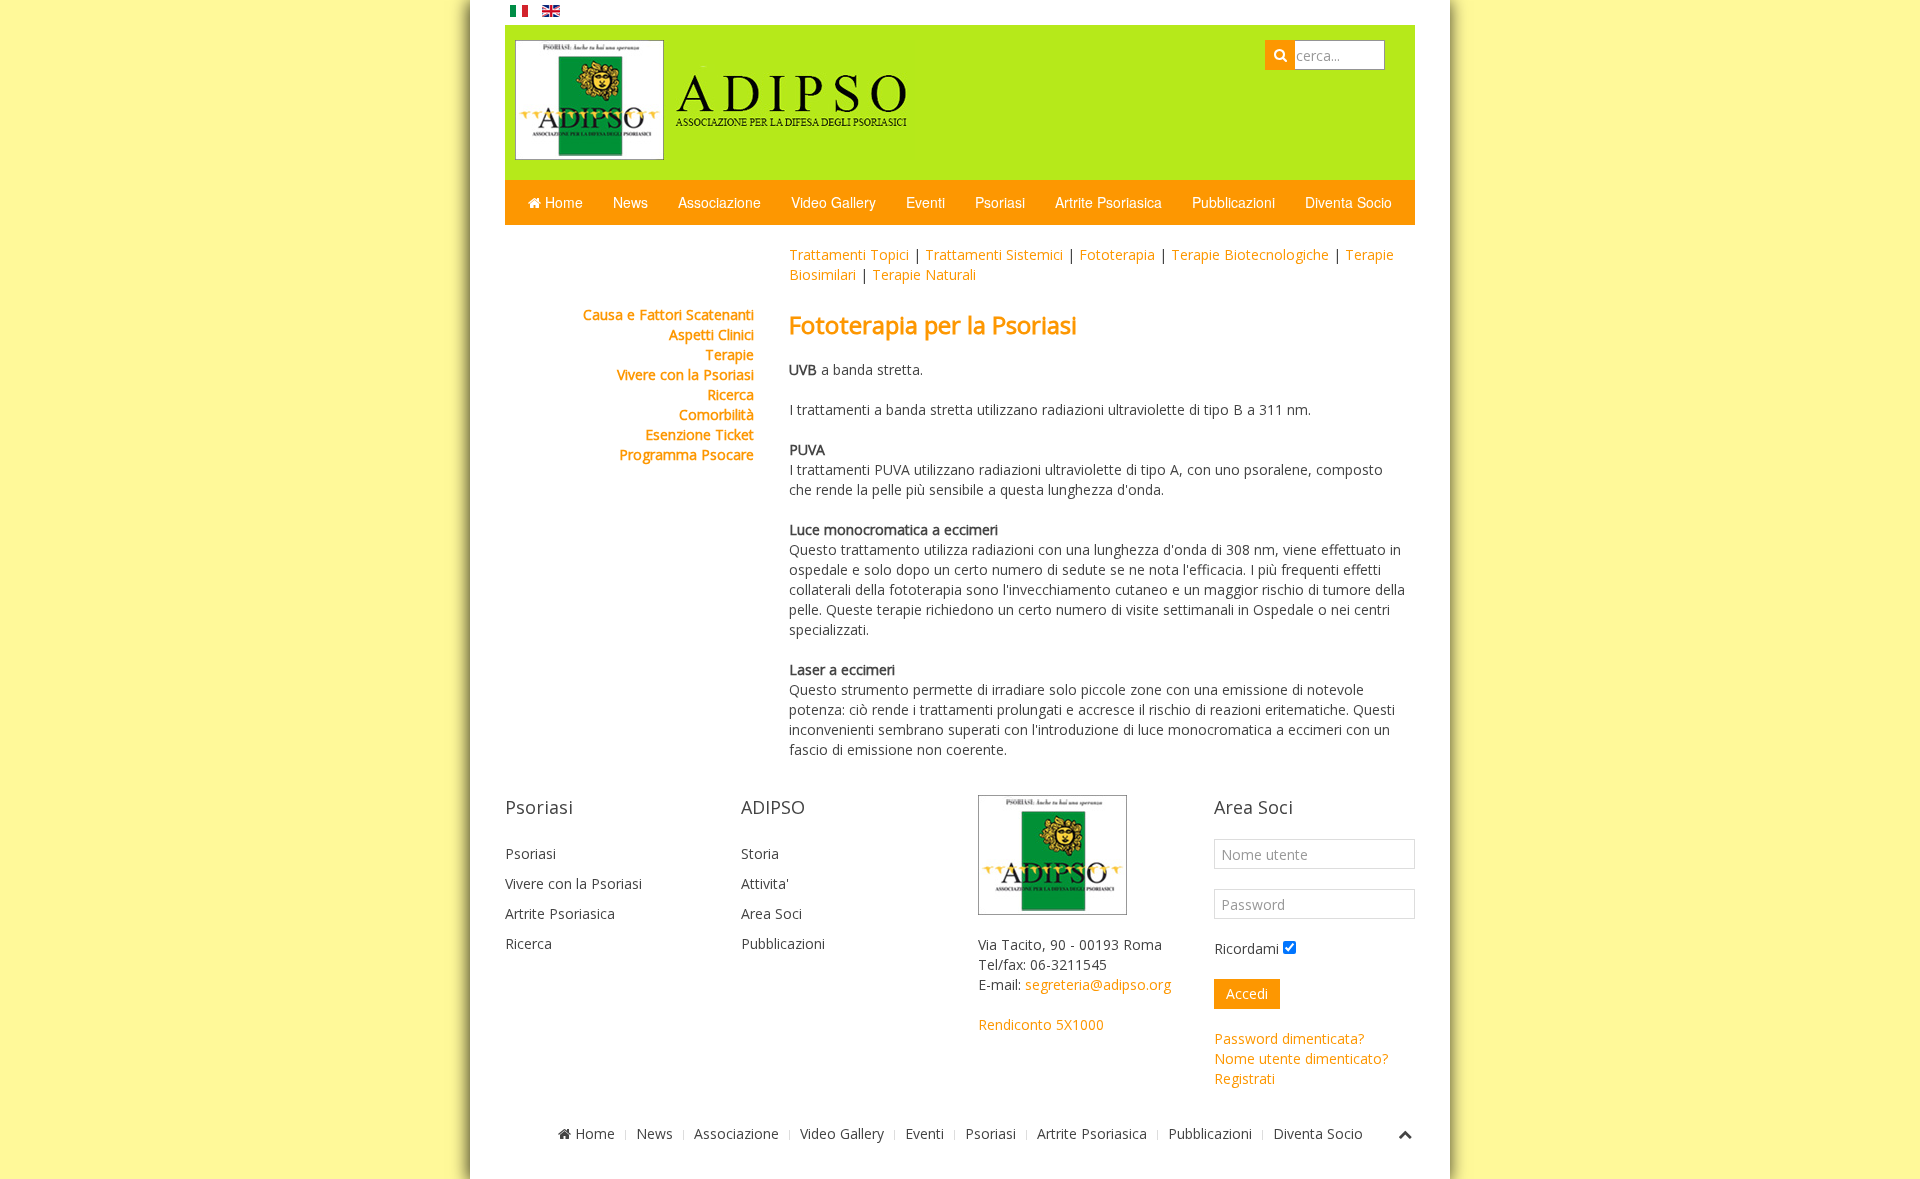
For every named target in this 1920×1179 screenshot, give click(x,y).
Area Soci (771, 913)
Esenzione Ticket (699, 434)
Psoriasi (1000, 202)
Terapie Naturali (924, 274)
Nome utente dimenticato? (1301, 1058)
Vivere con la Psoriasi (685, 374)
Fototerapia (1117, 254)
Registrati (1244, 1078)
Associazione (719, 202)
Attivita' (765, 883)
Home (562, 202)
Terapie (729, 354)
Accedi (1247, 993)
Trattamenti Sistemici (994, 254)
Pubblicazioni (1233, 202)
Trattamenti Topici (849, 254)
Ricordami (1246, 948)
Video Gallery (833, 202)
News (630, 202)
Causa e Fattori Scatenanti (668, 314)
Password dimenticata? (1289, 1038)
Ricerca (730, 394)
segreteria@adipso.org (1098, 984)
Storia (760, 853)
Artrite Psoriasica (1108, 202)
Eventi (925, 202)
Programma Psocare (686, 454)
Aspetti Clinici (711, 334)
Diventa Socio (1348, 202)
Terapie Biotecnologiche (1250, 254)
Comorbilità (716, 414)
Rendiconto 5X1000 (1041, 1024)
